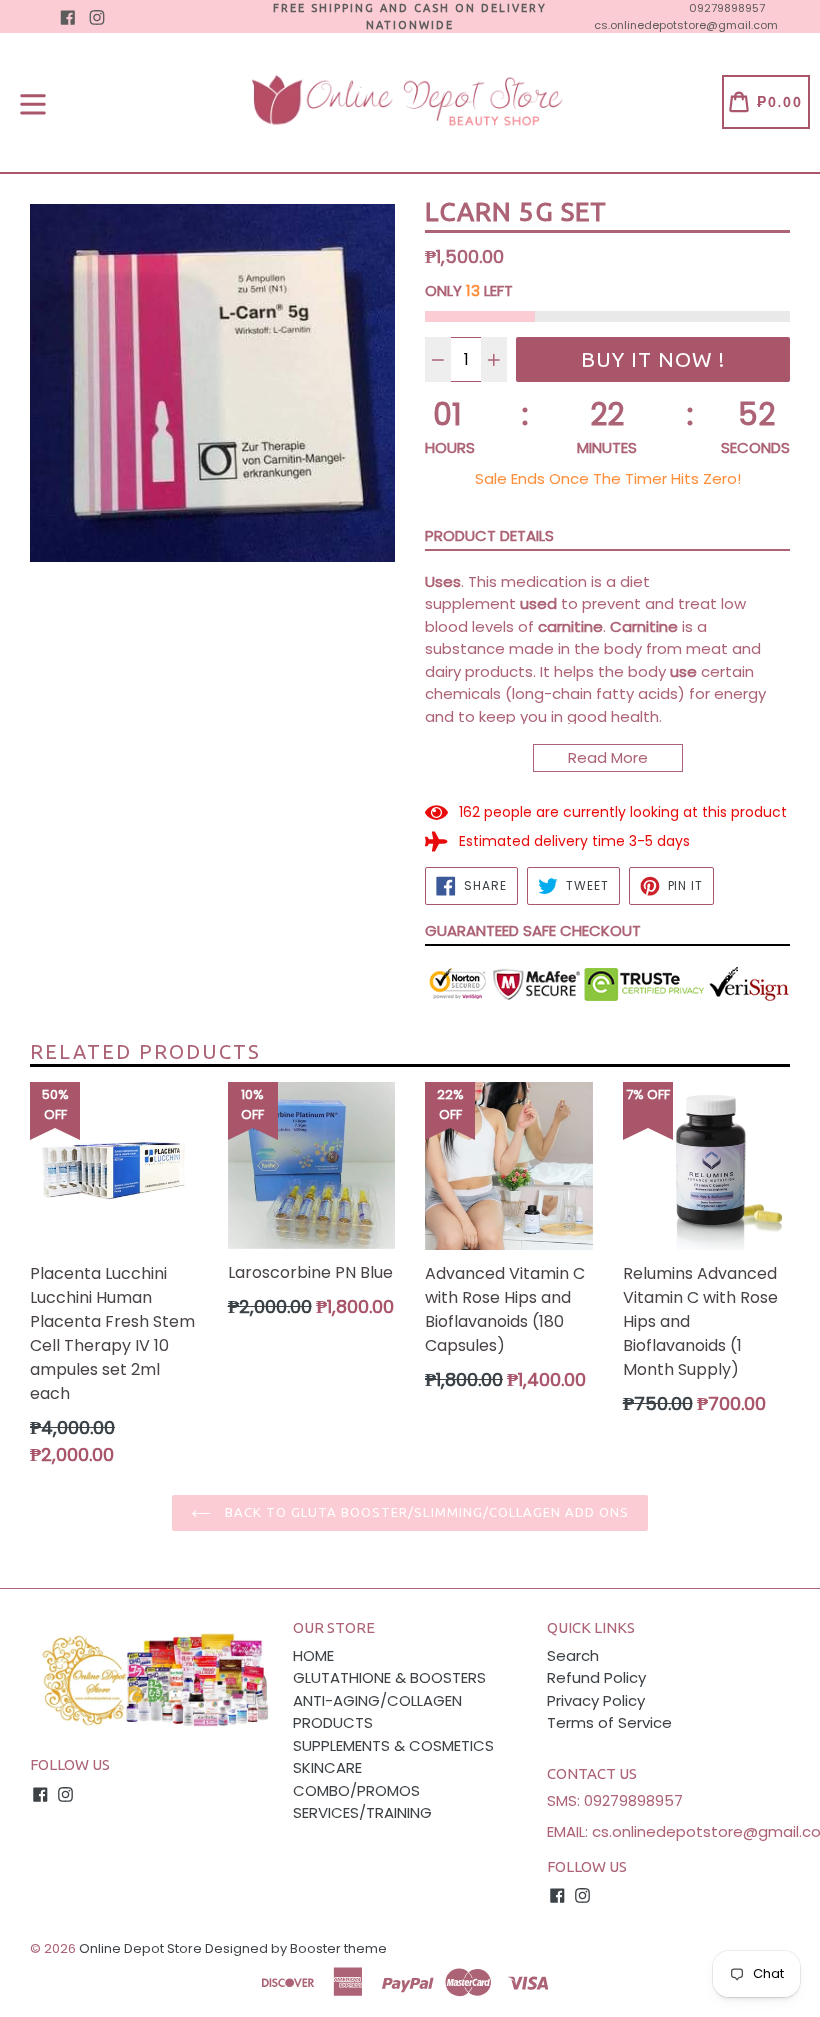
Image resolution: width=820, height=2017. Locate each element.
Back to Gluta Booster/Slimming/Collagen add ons (425, 1512)
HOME (313, 1655)
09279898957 (727, 8)
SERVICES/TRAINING (362, 1812)
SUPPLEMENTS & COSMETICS (393, 1745)
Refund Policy (596, 1677)
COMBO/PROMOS (356, 1790)
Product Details (489, 535)
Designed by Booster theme (296, 1948)
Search (573, 1655)
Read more (608, 757)
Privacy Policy (596, 1700)
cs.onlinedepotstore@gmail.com (686, 25)
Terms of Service (609, 1722)
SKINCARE (327, 1767)
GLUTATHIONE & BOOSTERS (389, 1677)
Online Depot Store (140, 1948)
